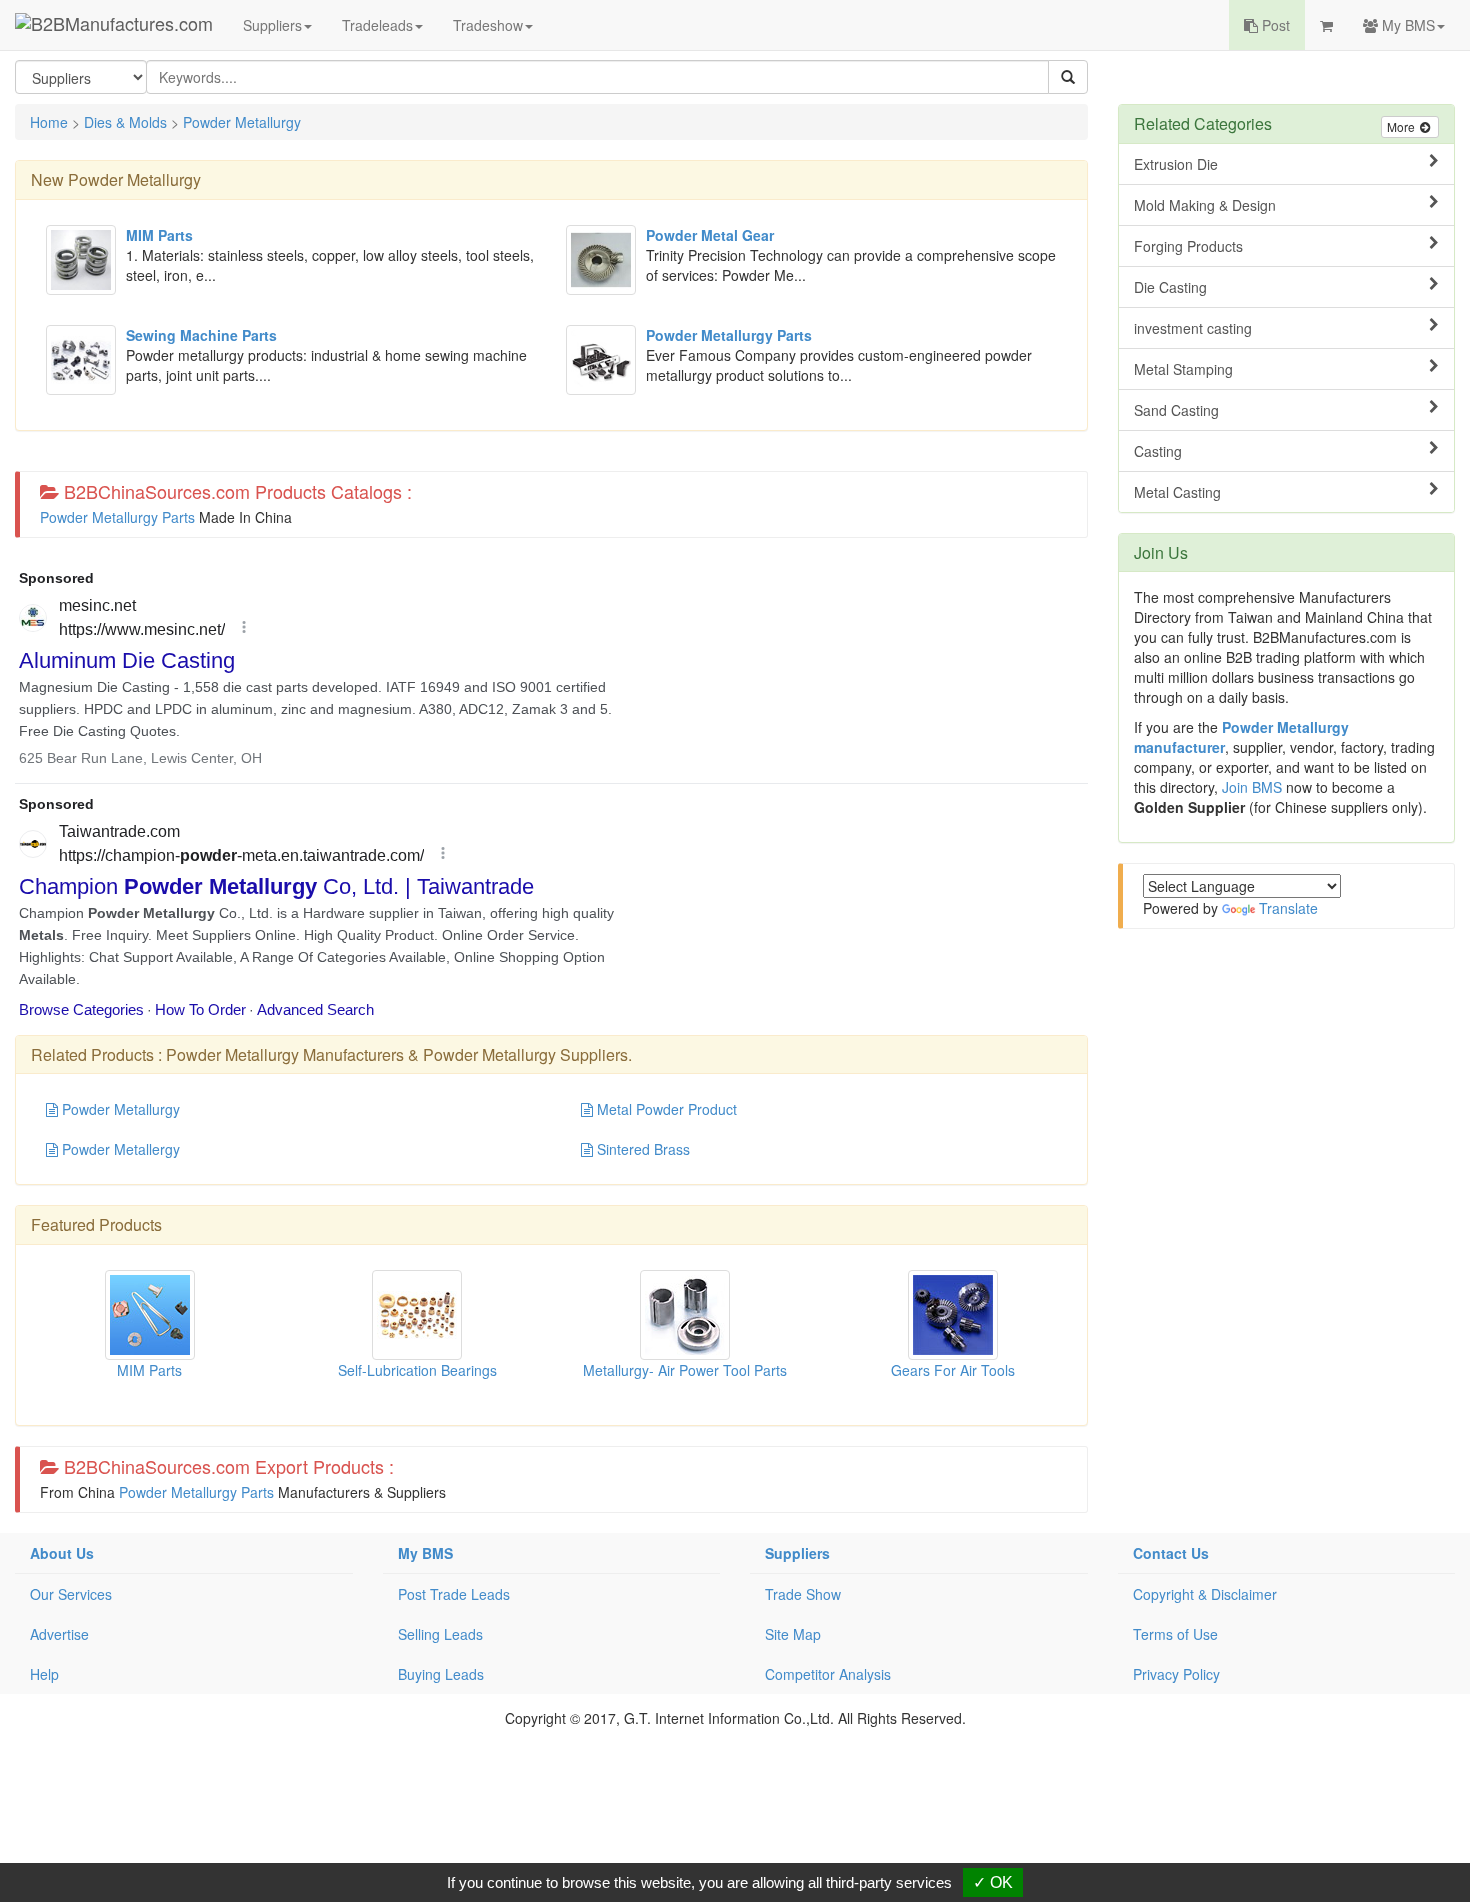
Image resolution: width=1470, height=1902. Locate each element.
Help (44, 1674)
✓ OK (993, 1882)
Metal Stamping (1183, 369)
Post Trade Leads (454, 1594)
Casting (1158, 451)
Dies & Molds (125, 122)
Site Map (793, 1634)
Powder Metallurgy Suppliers (525, 1054)
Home (49, 122)
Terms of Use (1175, 1634)
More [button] (1402, 126)
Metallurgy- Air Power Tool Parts (685, 1370)
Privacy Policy (1176, 1674)
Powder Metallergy (119, 1149)
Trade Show (803, 1594)
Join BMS (1252, 787)
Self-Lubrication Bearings (417, 1370)
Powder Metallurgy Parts (117, 517)
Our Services (71, 1594)
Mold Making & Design (1205, 205)
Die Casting (1170, 287)
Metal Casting (1177, 492)
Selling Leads (440, 1634)
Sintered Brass (641, 1149)
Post (1274, 25)
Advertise (59, 1634)
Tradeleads (377, 25)
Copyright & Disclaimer (1205, 1594)
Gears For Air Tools (953, 1370)
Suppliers (272, 25)
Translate (1288, 908)
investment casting (1193, 328)
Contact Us (1171, 1553)
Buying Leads (441, 1674)
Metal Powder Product (665, 1109)
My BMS (1406, 25)
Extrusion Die (1176, 164)
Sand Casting (1176, 410)
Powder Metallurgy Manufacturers (285, 1054)
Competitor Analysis (828, 1674)
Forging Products (1188, 246)
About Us (62, 1553)
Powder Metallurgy (242, 122)
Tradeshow (488, 25)
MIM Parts (149, 1370)
